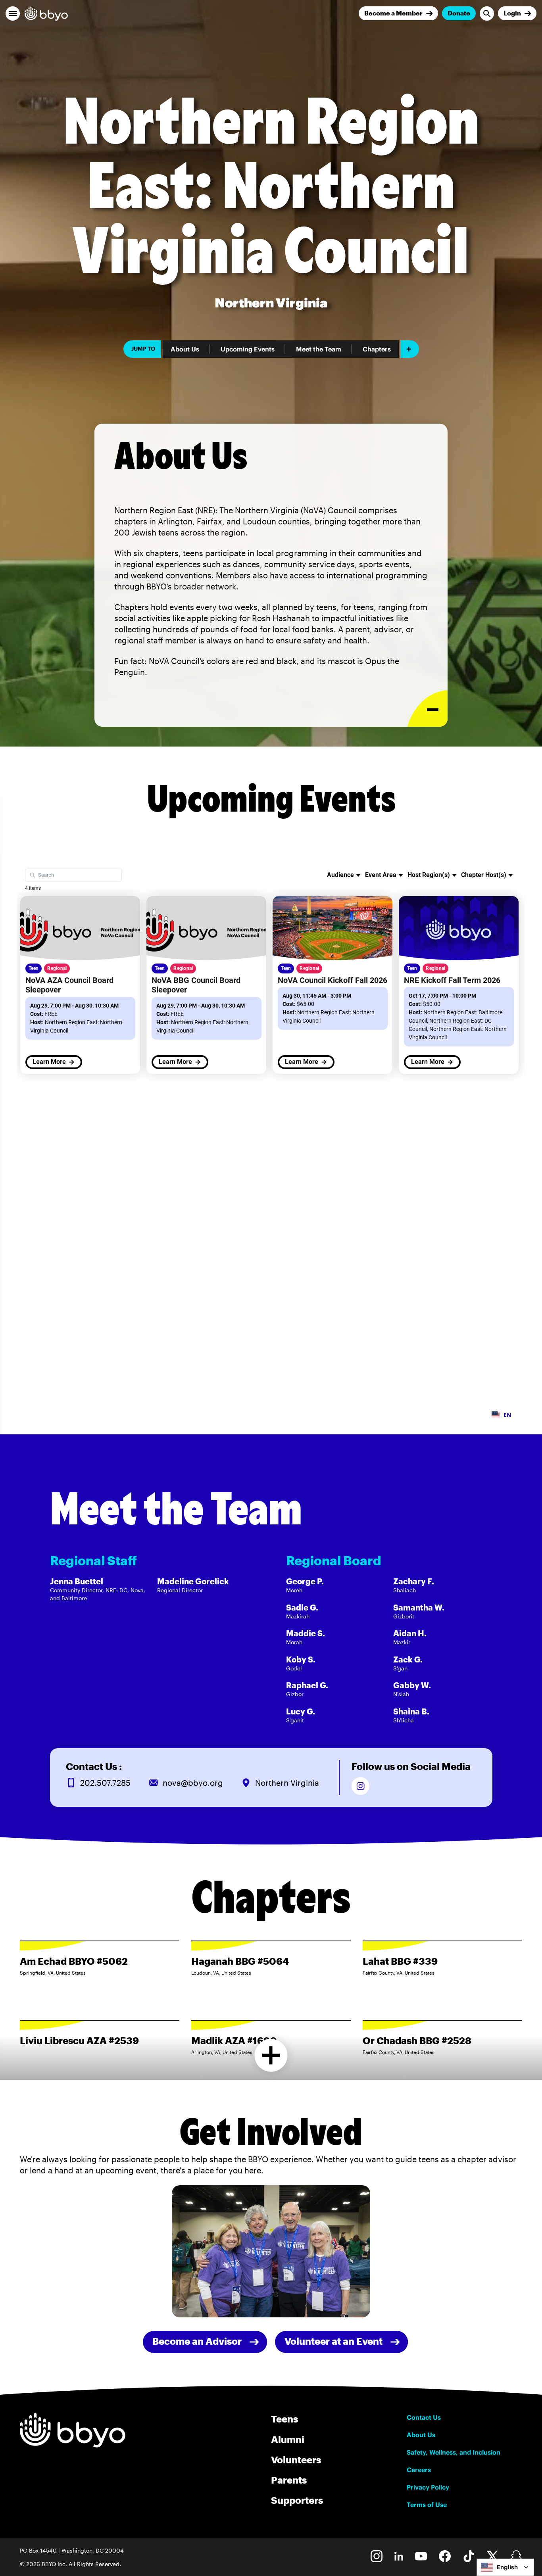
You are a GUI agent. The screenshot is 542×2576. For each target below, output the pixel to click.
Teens (284, 2419)
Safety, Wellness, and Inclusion (454, 2452)
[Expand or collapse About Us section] (428, 709)
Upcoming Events (248, 349)
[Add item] (410, 349)
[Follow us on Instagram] (360, 1786)
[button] (13, 13)
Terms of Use (427, 2505)
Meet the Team (319, 349)
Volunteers (296, 2460)
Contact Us (424, 2417)
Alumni (288, 2439)
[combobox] (505, 2567)
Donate (459, 13)
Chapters (377, 349)
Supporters (297, 2500)
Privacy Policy (428, 2487)
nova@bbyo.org (193, 1783)
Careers (419, 2470)
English (507, 2567)
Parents (289, 2480)
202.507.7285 (105, 1783)
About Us (185, 349)
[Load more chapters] (271, 2055)
